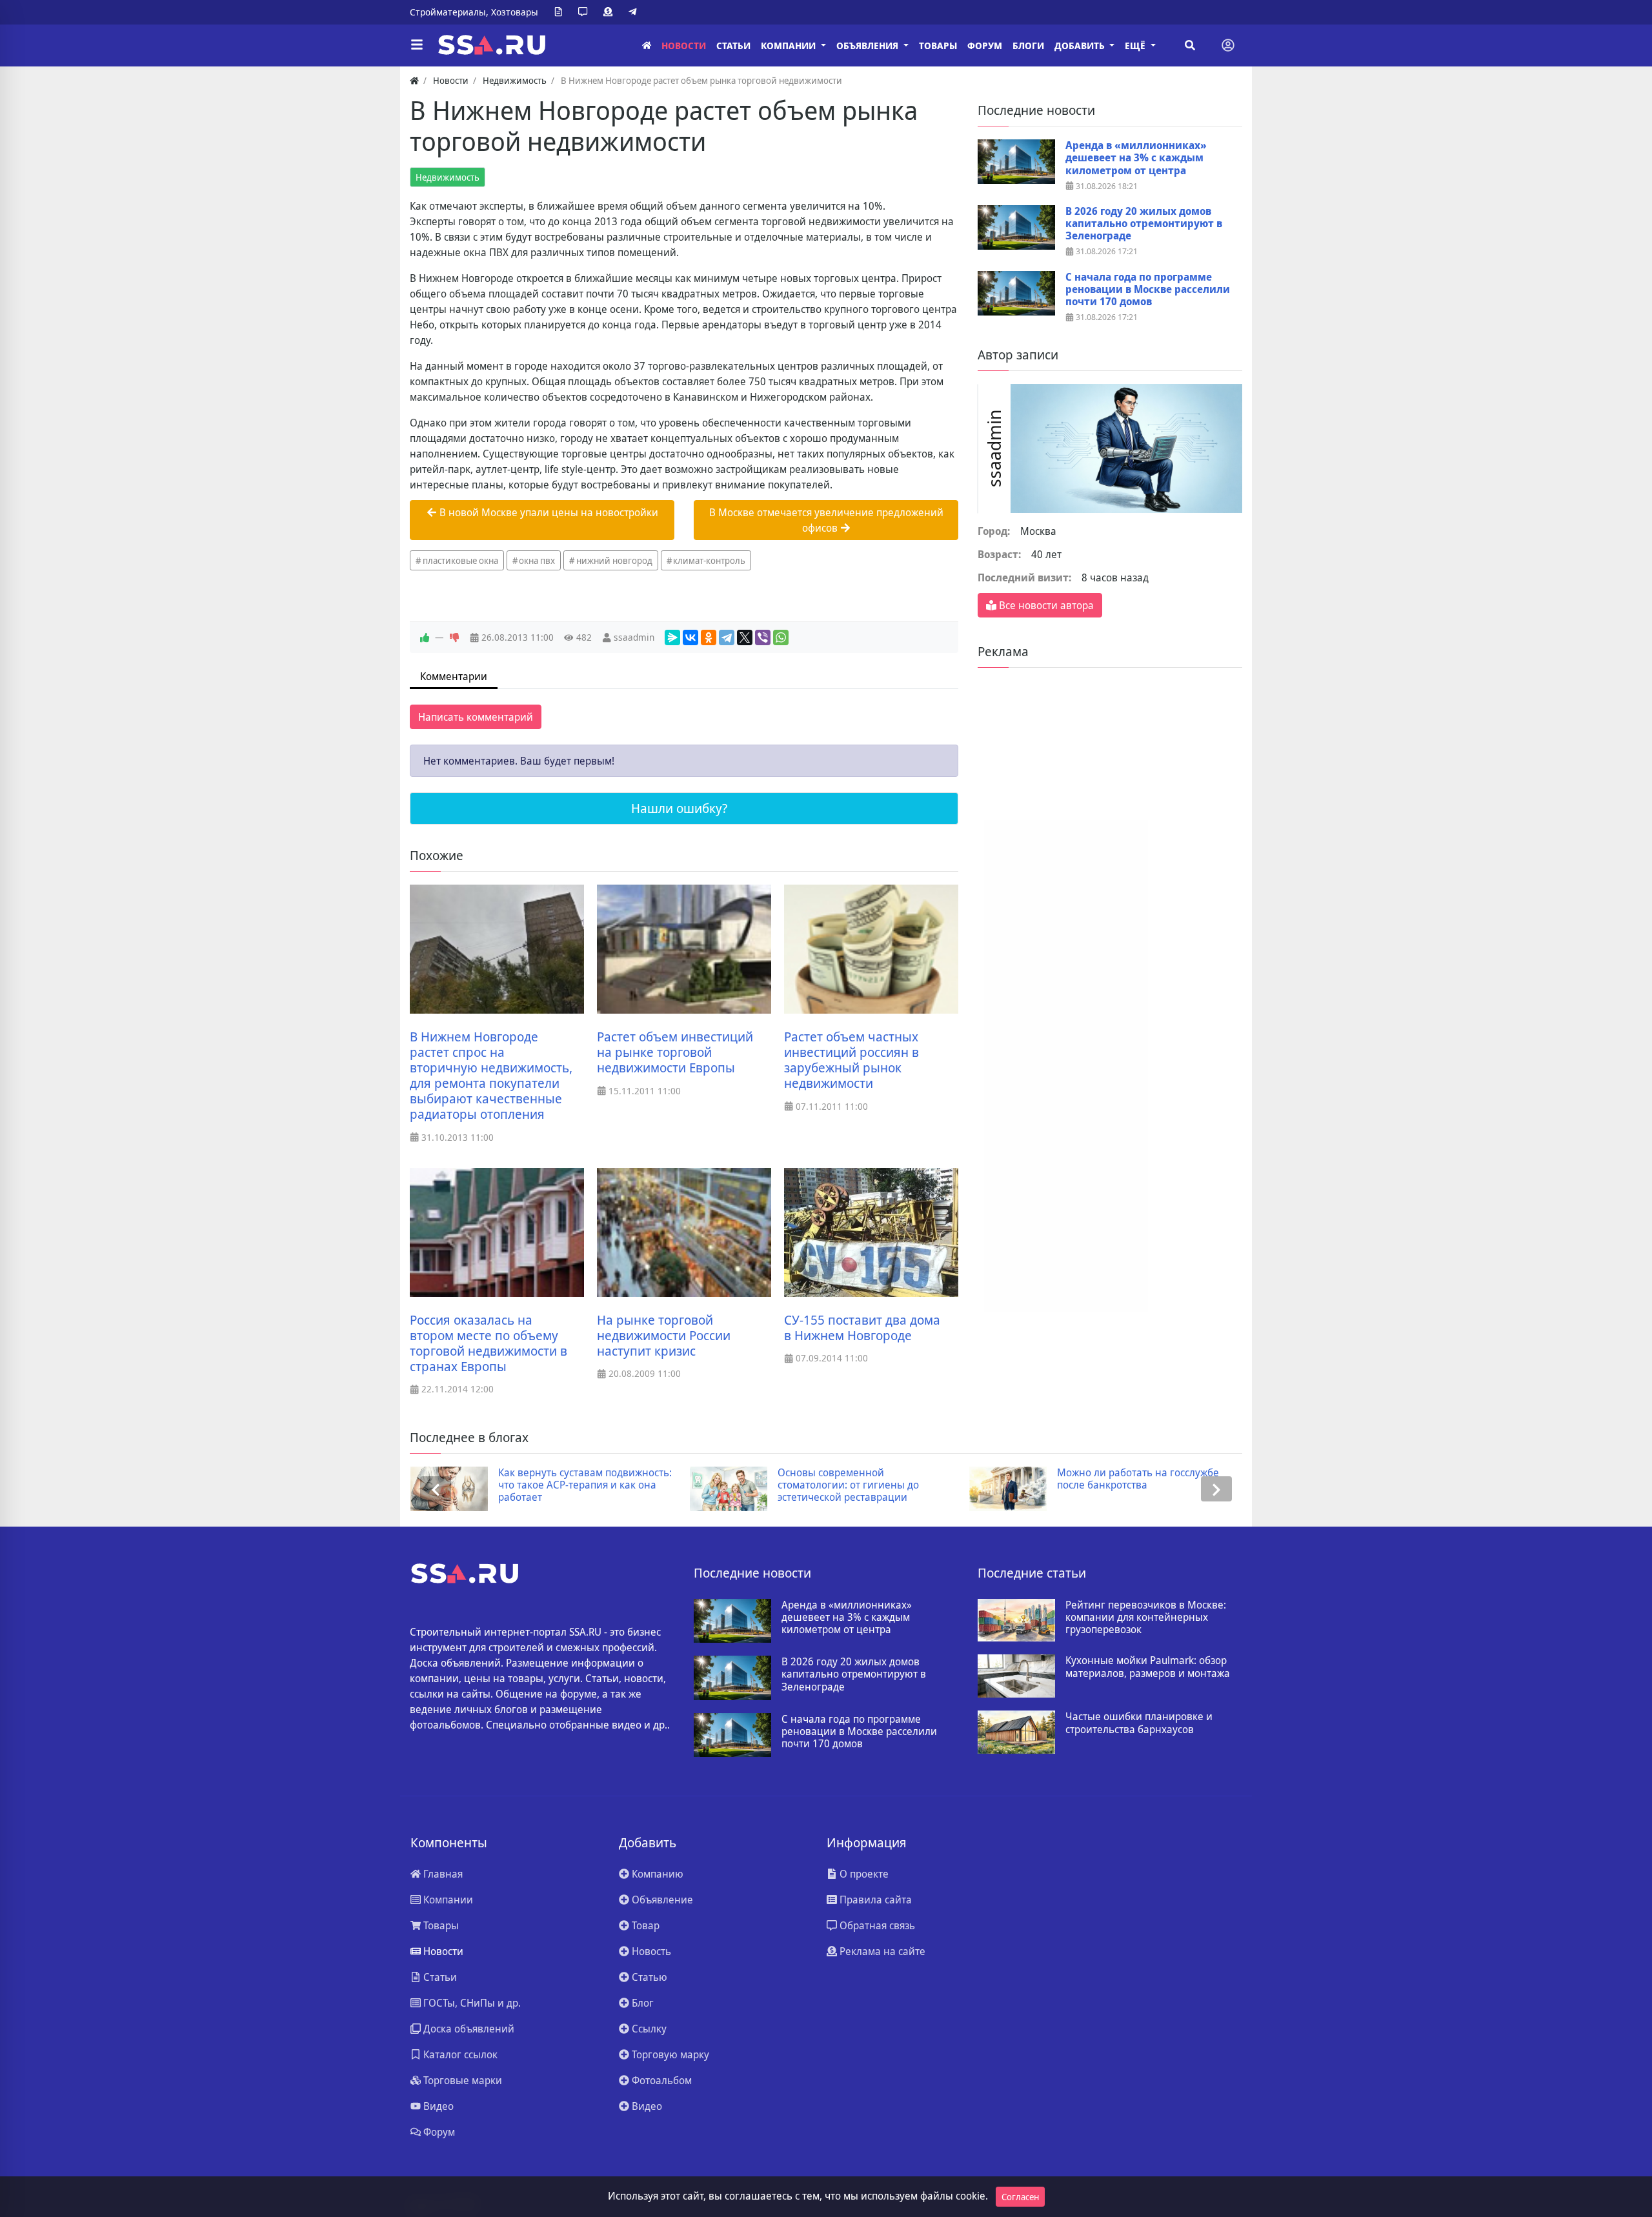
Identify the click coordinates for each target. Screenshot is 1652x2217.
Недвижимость (448, 177)
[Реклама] (610, 12)
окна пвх (537, 560)
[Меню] (417, 45)
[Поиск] (1190, 45)
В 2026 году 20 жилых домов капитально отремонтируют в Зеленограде (1144, 224)
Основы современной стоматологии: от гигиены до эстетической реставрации (848, 1485)
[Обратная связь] (585, 12)
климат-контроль (709, 560)
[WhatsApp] (781, 637)
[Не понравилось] (454, 637)
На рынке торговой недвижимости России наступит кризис (664, 1336)
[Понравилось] (425, 637)
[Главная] (647, 45)
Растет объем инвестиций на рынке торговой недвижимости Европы (675, 1052)
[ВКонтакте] (690, 637)
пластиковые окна (460, 560)
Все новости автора (1045, 605)
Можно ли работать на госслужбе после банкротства (1138, 1479)
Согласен (1020, 2197)
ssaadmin (634, 637)
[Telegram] (635, 12)
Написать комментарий (476, 717)
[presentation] (436, 1489)
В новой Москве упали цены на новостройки (548, 512)
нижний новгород (614, 560)
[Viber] (763, 637)
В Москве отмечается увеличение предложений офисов (826, 520)
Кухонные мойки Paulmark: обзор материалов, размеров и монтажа (1148, 1667)
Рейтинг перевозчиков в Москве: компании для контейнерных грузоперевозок (1146, 1618)
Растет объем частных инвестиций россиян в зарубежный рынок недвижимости (851, 1060)
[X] (745, 637)
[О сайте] (561, 12)
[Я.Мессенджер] (672, 637)
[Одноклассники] (709, 637)
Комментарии (454, 676)
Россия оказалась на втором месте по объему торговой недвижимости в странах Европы (489, 1343)
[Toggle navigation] (1228, 45)
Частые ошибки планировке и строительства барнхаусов (1139, 1723)
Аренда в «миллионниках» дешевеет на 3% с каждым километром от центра (1136, 158)
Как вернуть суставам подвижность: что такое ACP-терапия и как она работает (585, 1485)
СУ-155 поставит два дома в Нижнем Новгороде (862, 1328)
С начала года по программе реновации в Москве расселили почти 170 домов (1148, 290)
